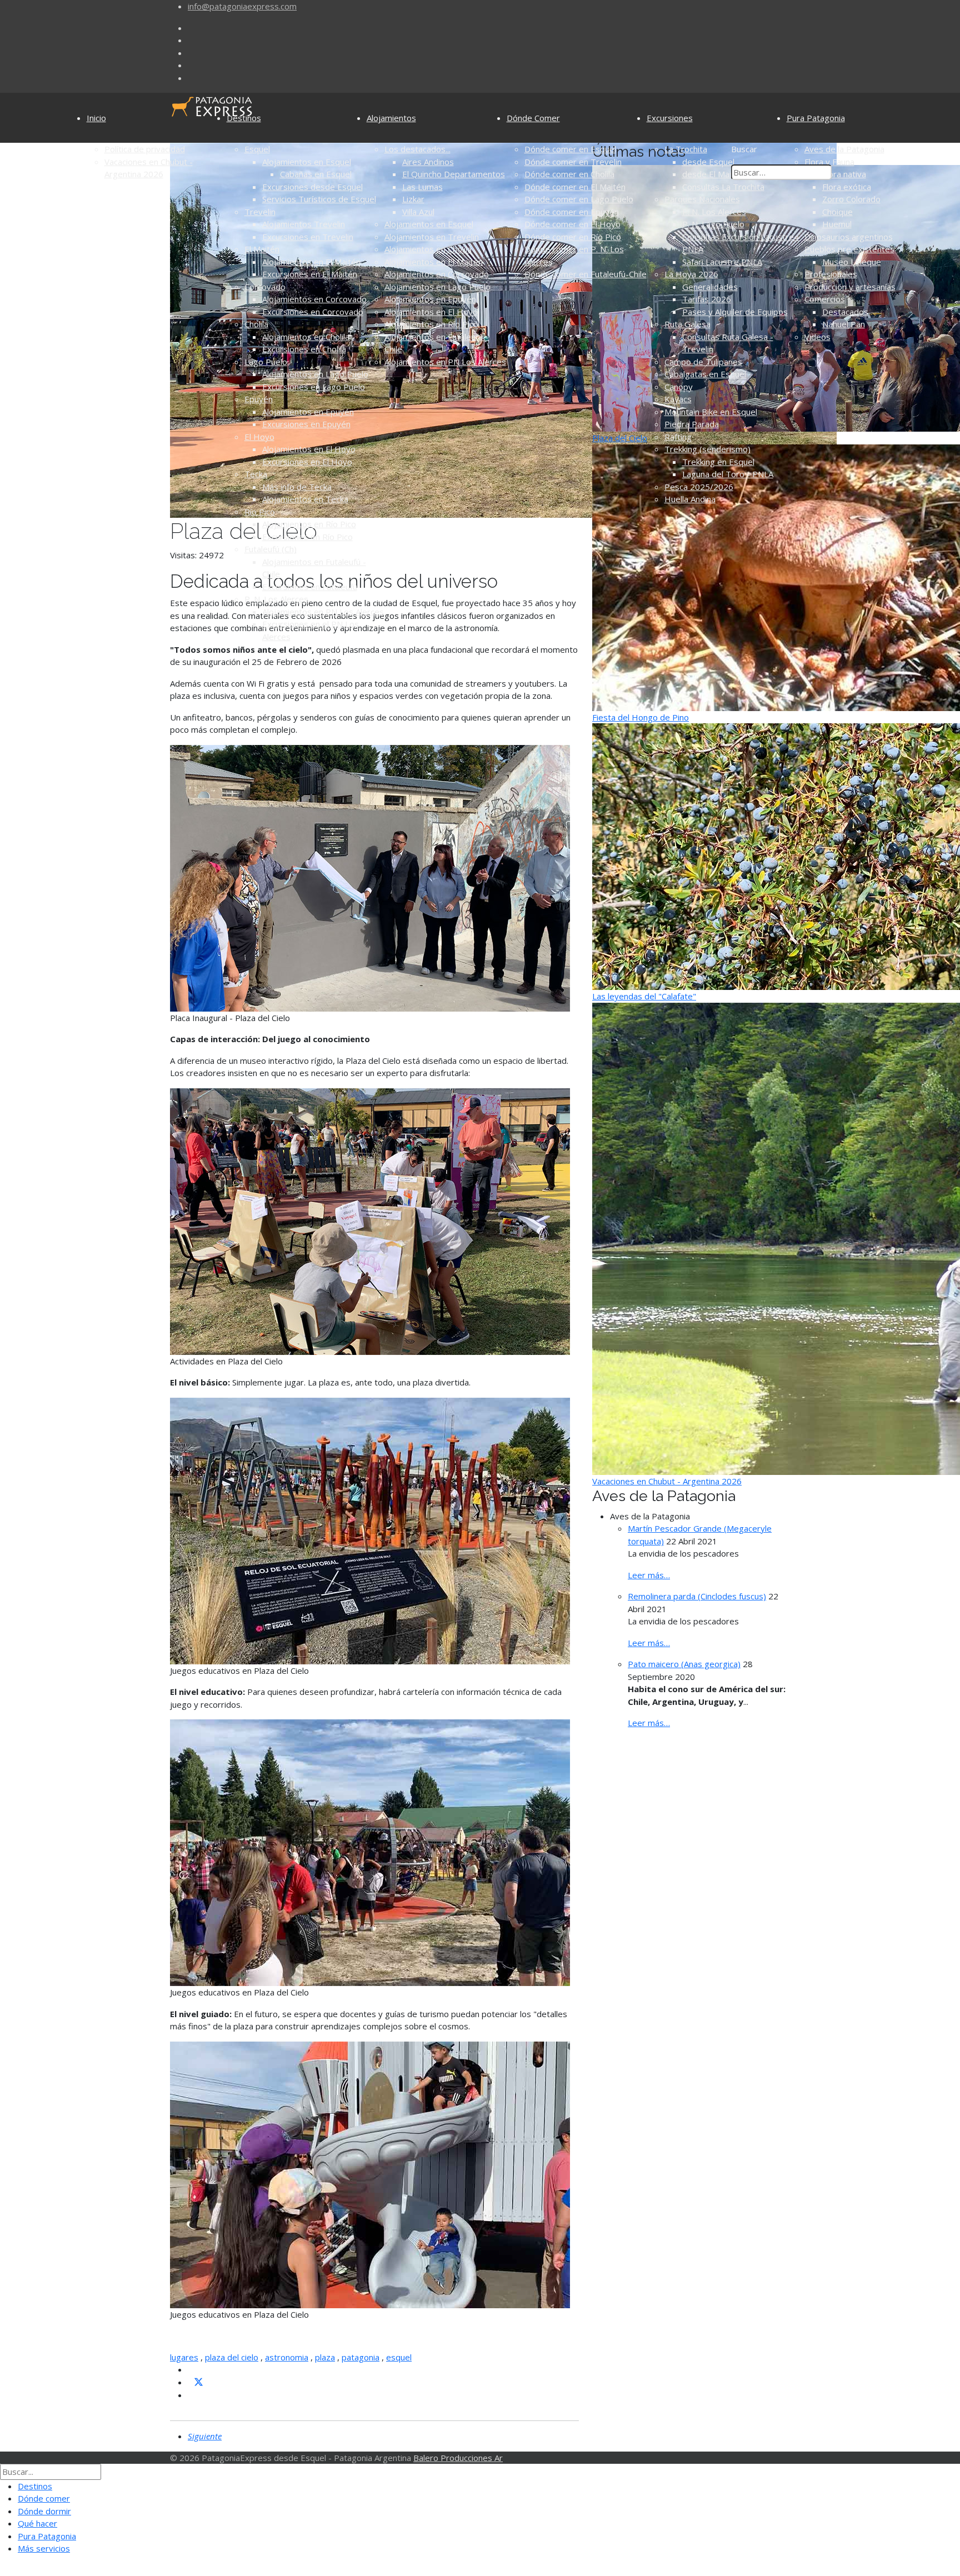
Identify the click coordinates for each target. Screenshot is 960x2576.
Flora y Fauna (829, 162)
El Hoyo (259, 437)
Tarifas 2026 (707, 299)
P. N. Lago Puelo (713, 224)
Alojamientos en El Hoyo (309, 449)
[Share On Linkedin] (192, 2395)
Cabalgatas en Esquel (705, 374)
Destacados (845, 312)
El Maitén (262, 249)
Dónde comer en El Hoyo (572, 224)
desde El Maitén (713, 174)
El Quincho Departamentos (454, 174)
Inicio (96, 118)
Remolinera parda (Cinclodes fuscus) (697, 1596)
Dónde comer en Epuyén (572, 212)
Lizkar (413, 199)
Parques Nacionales (702, 199)
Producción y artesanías (850, 287)
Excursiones (670, 118)
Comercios (825, 299)
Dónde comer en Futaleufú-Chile (586, 274)
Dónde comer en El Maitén (575, 187)
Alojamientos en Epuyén (308, 412)
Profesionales (831, 274)
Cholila (256, 324)
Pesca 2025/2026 (699, 487)
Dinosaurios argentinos (849, 237)
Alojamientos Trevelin (304, 224)
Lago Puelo (266, 362)
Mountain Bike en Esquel (711, 412)
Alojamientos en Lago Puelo (315, 374)
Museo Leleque (852, 262)
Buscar (744, 149)
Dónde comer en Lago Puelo (579, 199)
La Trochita (686, 149)
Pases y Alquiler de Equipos (735, 312)
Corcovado (265, 287)
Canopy (679, 387)
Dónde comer (44, 2498)
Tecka (256, 474)
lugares (184, 2357)
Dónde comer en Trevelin (573, 162)
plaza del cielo (232, 2357)
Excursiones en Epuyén (306, 424)
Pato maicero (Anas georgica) (684, 1664)
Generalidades (710, 287)
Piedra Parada (692, 424)
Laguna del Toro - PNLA (728, 474)
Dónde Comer (533, 118)
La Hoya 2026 (691, 274)
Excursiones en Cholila (304, 349)
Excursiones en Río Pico (307, 537)
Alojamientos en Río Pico (309, 524)
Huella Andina (690, 499)
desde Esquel (708, 162)
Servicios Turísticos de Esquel (319, 199)
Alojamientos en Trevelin (432, 237)
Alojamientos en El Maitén (311, 262)
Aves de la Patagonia (844, 149)
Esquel (257, 149)
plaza (325, 2357)
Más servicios (44, 2548)
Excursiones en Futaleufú (310, 587)
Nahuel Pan (844, 324)
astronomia (287, 2357)
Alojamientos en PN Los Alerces (323, 612)
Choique (837, 212)
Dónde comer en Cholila (569, 174)
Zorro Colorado (851, 199)
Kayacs (678, 399)
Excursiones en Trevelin (308, 237)
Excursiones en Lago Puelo (314, 387)
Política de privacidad (145, 149)
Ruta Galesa (687, 324)
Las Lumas (422, 187)
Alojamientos (391, 118)
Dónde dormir (44, 2511)
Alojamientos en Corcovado (314, 299)
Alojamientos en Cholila (306, 337)
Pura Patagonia (816, 118)
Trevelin (260, 212)
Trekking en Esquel (718, 462)
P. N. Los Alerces (276, 599)
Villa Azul (418, 212)
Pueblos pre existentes (849, 249)
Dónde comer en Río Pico (573, 237)
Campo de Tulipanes (703, 362)
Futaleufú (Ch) (271, 549)
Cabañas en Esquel (316, 174)
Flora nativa (844, 174)
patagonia (361, 2357)
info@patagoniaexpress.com (242, 6)
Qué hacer (37, 2523)
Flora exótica (847, 187)
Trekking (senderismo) (707, 449)
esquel (399, 2357)
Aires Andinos (428, 162)
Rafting (678, 437)
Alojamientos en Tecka (305, 499)
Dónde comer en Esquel (570, 149)
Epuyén (259, 399)
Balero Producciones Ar (458, 2458)
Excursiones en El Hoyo (307, 462)
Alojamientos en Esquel (307, 162)
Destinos (244, 118)
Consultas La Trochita (723, 187)
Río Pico (260, 512)
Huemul (837, 224)
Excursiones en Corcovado (313, 312)
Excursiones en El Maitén (310, 274)
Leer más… (649, 1575)
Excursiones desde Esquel (312, 187)
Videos (817, 337)
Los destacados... (417, 149)
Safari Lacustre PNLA (722, 262)
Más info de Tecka (297, 487)
